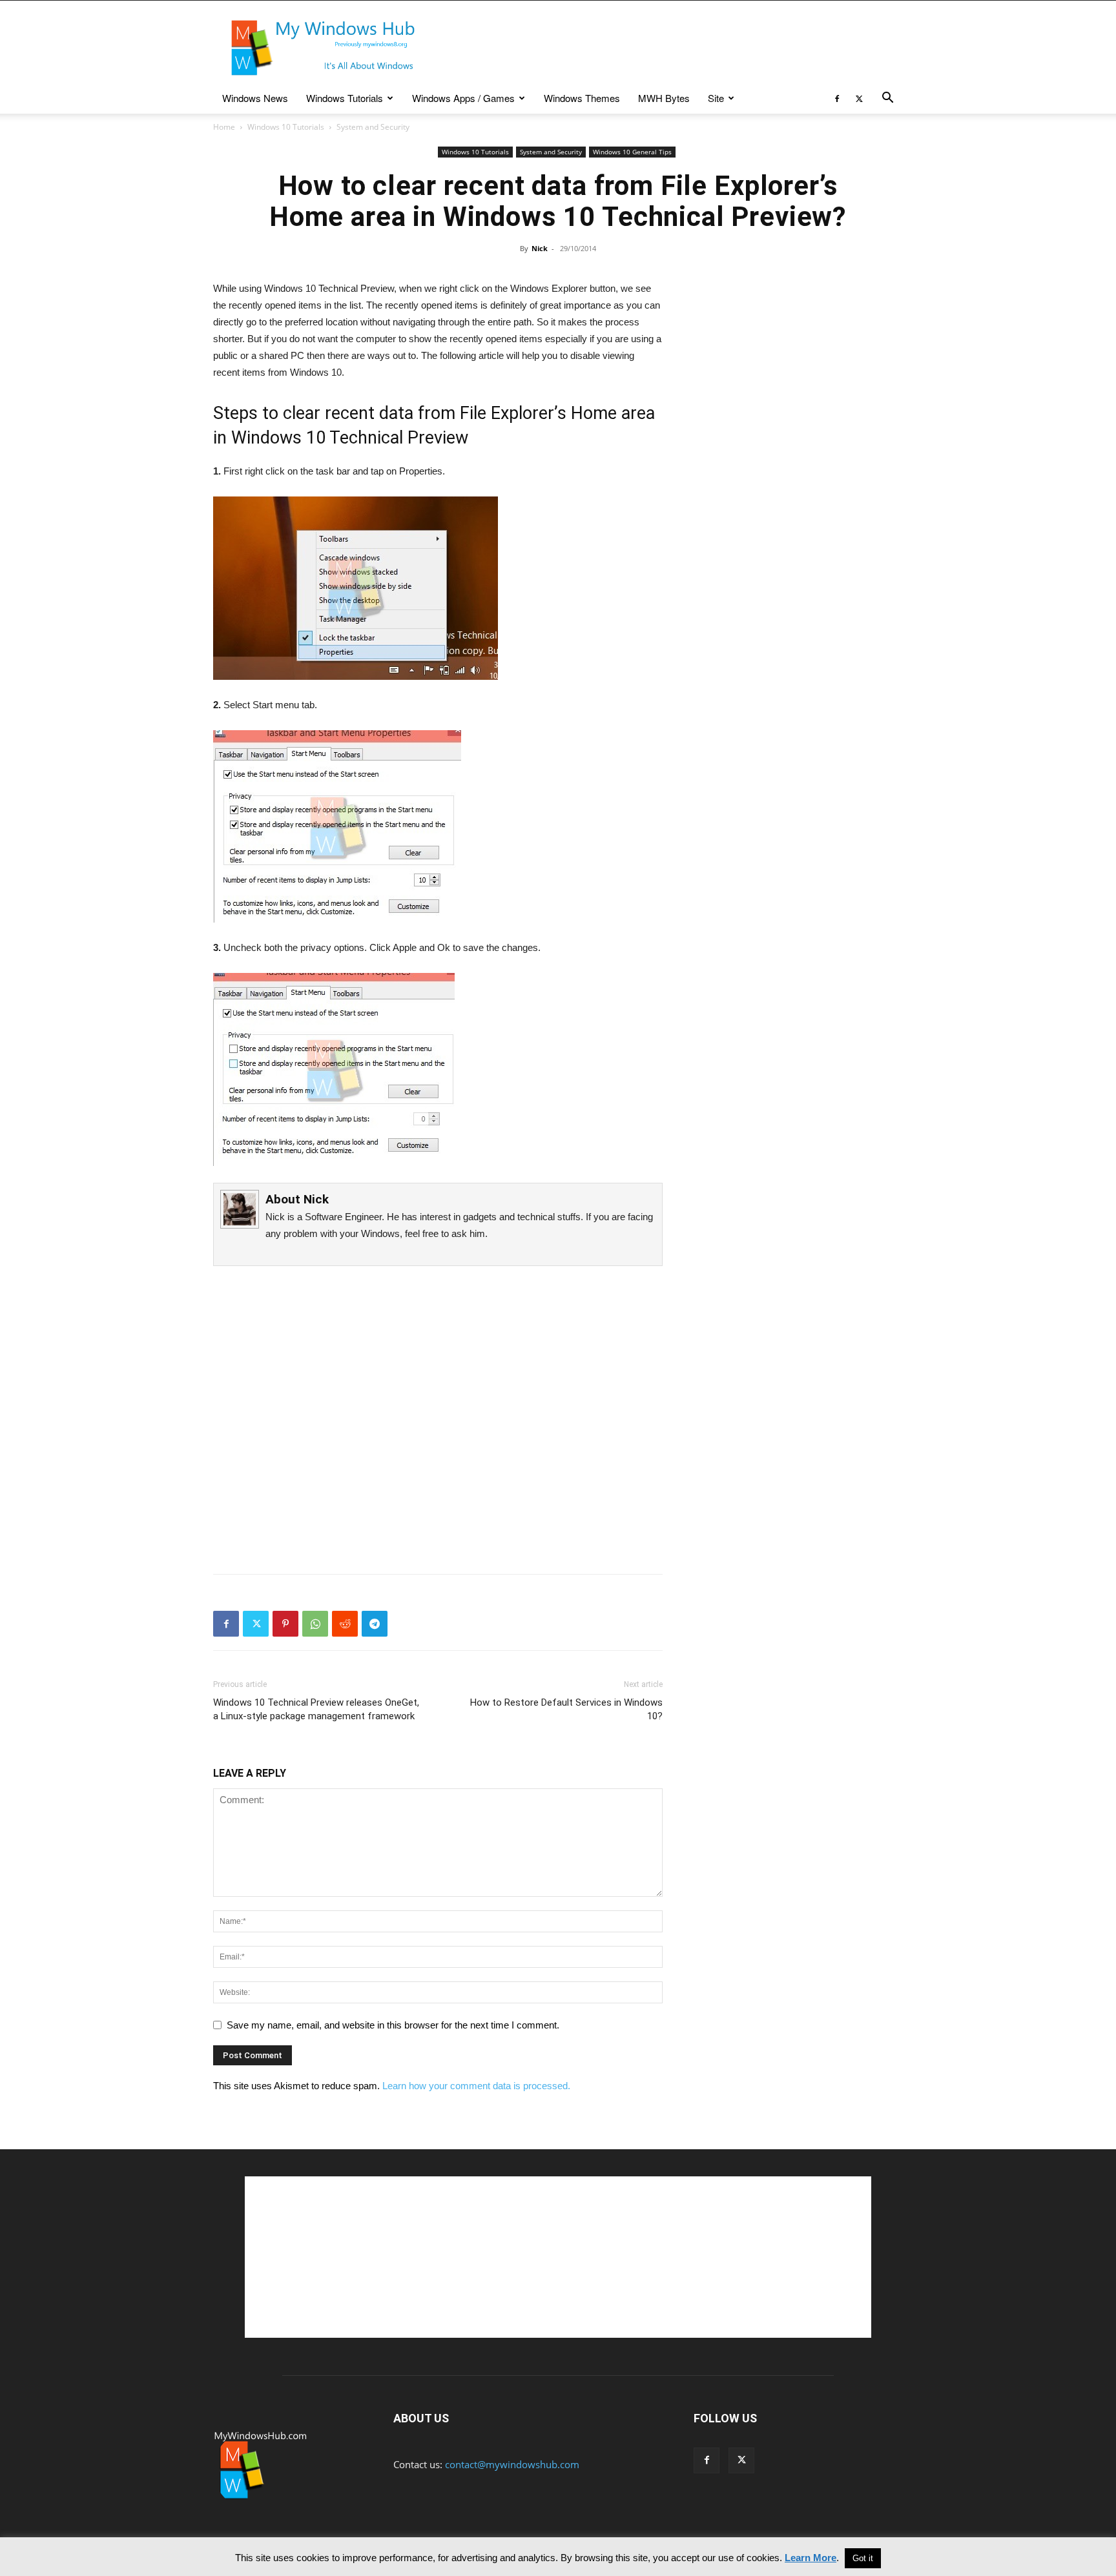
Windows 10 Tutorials (286, 127)
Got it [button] (863, 2558)
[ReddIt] (345, 1624)
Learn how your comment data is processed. (476, 2086)
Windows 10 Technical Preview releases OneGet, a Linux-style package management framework (316, 1709)
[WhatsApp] (315, 1624)
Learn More (811, 2558)
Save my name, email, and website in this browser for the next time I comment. (393, 2025)
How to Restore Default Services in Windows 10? (566, 1709)
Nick (540, 248)
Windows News (255, 98)
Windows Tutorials (345, 98)
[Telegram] (375, 1624)
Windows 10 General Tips (632, 152)
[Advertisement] (668, 48)
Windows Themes (582, 98)
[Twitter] (859, 98)
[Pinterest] (285, 1624)
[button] (887, 99)
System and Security (551, 152)
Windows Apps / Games (463, 98)
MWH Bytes (664, 98)
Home (224, 127)
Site (716, 98)
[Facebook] (837, 98)
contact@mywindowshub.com (512, 2464)
